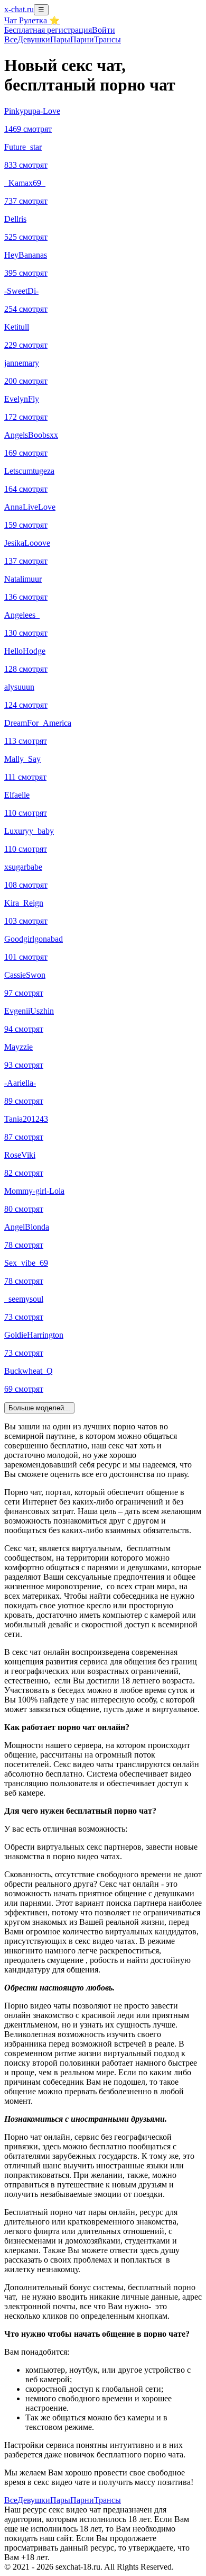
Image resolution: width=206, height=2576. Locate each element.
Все (11, 39)
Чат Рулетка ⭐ (32, 20)
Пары (60, 39)
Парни (82, 39)
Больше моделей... (39, 1408)
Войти (104, 30)
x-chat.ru (19, 9)
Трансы (107, 39)
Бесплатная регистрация (48, 30)
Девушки (34, 39)
